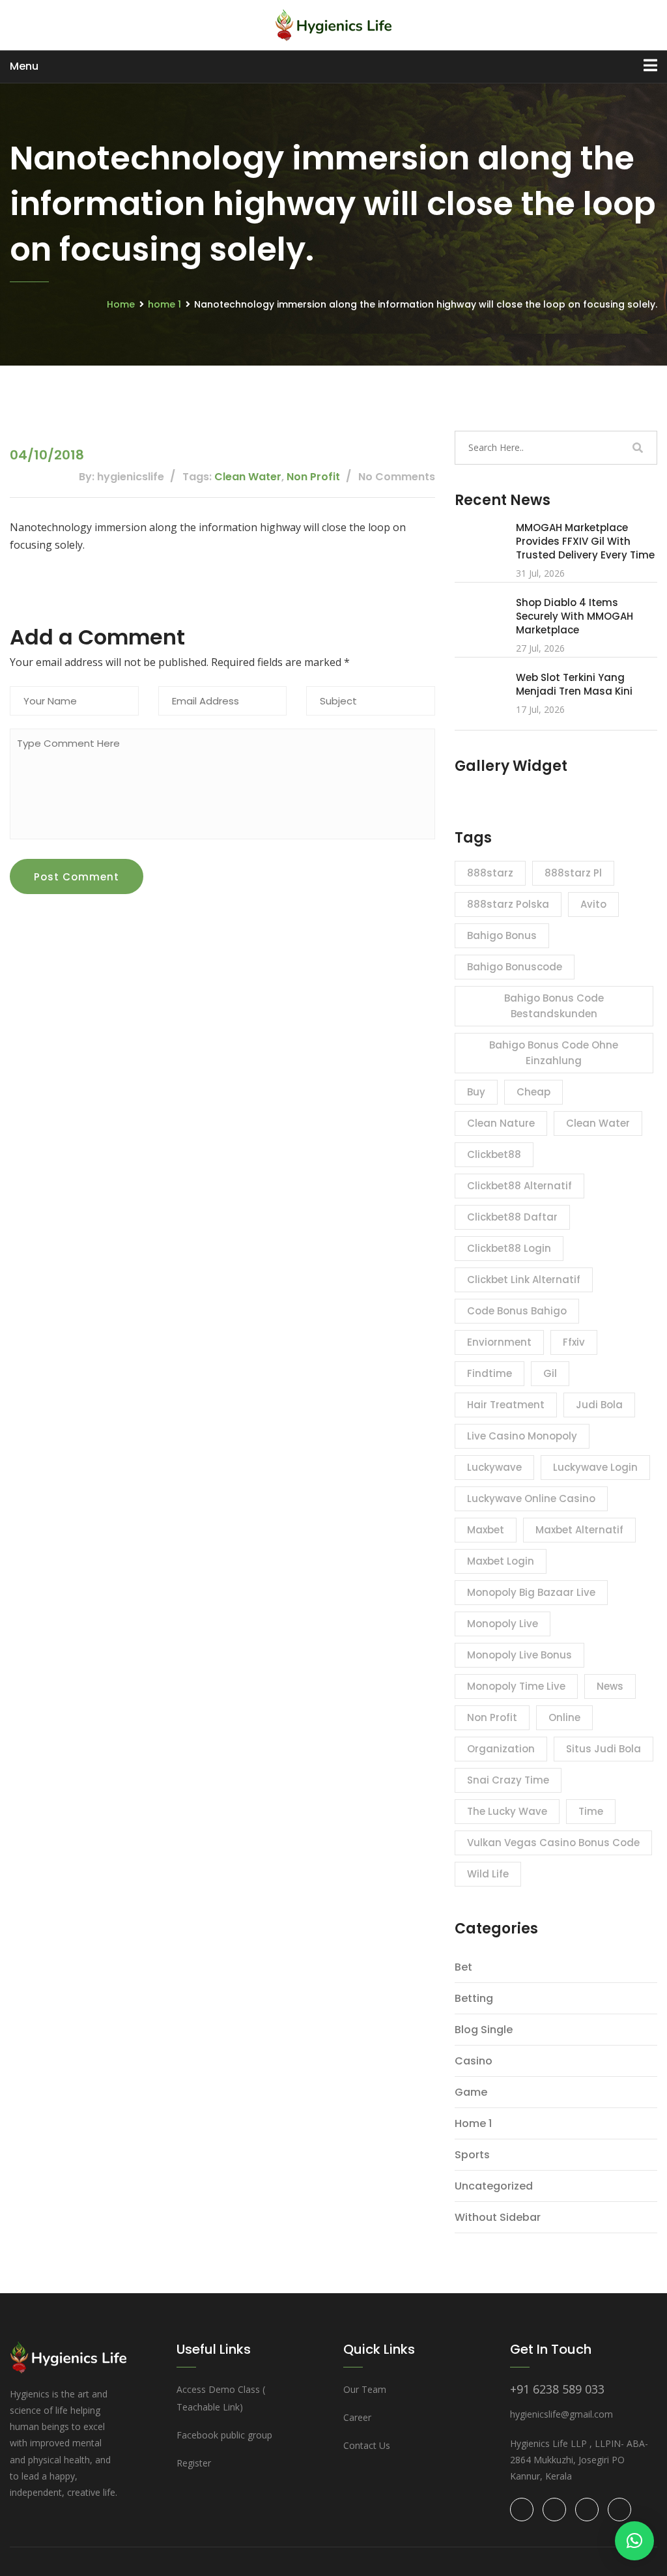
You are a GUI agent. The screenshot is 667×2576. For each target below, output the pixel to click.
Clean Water (248, 477)
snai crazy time (508, 1780)
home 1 (164, 304)
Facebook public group (224, 2435)
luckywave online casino (531, 1498)
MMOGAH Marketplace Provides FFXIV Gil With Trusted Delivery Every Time (585, 541)
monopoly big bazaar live (531, 1592)
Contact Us (367, 2445)
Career (357, 2417)
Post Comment (77, 877)
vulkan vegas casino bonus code (553, 1843)
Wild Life (488, 1874)
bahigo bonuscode (515, 967)
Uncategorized (494, 2186)
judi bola (599, 1405)
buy (476, 1092)
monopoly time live (516, 1686)
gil (550, 1373)
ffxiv (574, 1342)
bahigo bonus (502, 935)
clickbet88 (494, 1154)
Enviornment (499, 1342)
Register (194, 2463)
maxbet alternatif (579, 1530)
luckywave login (595, 1467)
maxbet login (501, 1561)
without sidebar (498, 2217)
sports (472, 2155)
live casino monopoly (522, 1436)
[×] (634, 2541)
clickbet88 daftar (512, 1217)
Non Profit (313, 477)
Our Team (365, 2389)
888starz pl (573, 873)
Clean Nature (501, 1123)
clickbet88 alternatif (519, 1186)
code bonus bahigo (517, 1311)
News (610, 1686)
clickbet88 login (509, 1248)
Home (121, 304)
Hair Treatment (506, 1405)
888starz (490, 873)
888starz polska (508, 904)
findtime (490, 1373)
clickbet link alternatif (524, 1280)
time (591, 1811)
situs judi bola (603, 1749)
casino (474, 2061)
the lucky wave (507, 1811)
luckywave (494, 1467)
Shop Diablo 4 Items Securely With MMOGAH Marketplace (575, 616)
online (564, 1717)
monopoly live (503, 1624)
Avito (593, 904)
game (471, 2092)
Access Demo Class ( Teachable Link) (221, 2398)
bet (463, 1967)
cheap (533, 1092)
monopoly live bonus (519, 1655)
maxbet (486, 1530)
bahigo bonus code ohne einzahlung (554, 1053)
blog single (484, 2030)
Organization (501, 1749)
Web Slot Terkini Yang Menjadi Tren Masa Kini (574, 684)
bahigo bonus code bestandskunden (554, 1006)
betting (474, 1998)
